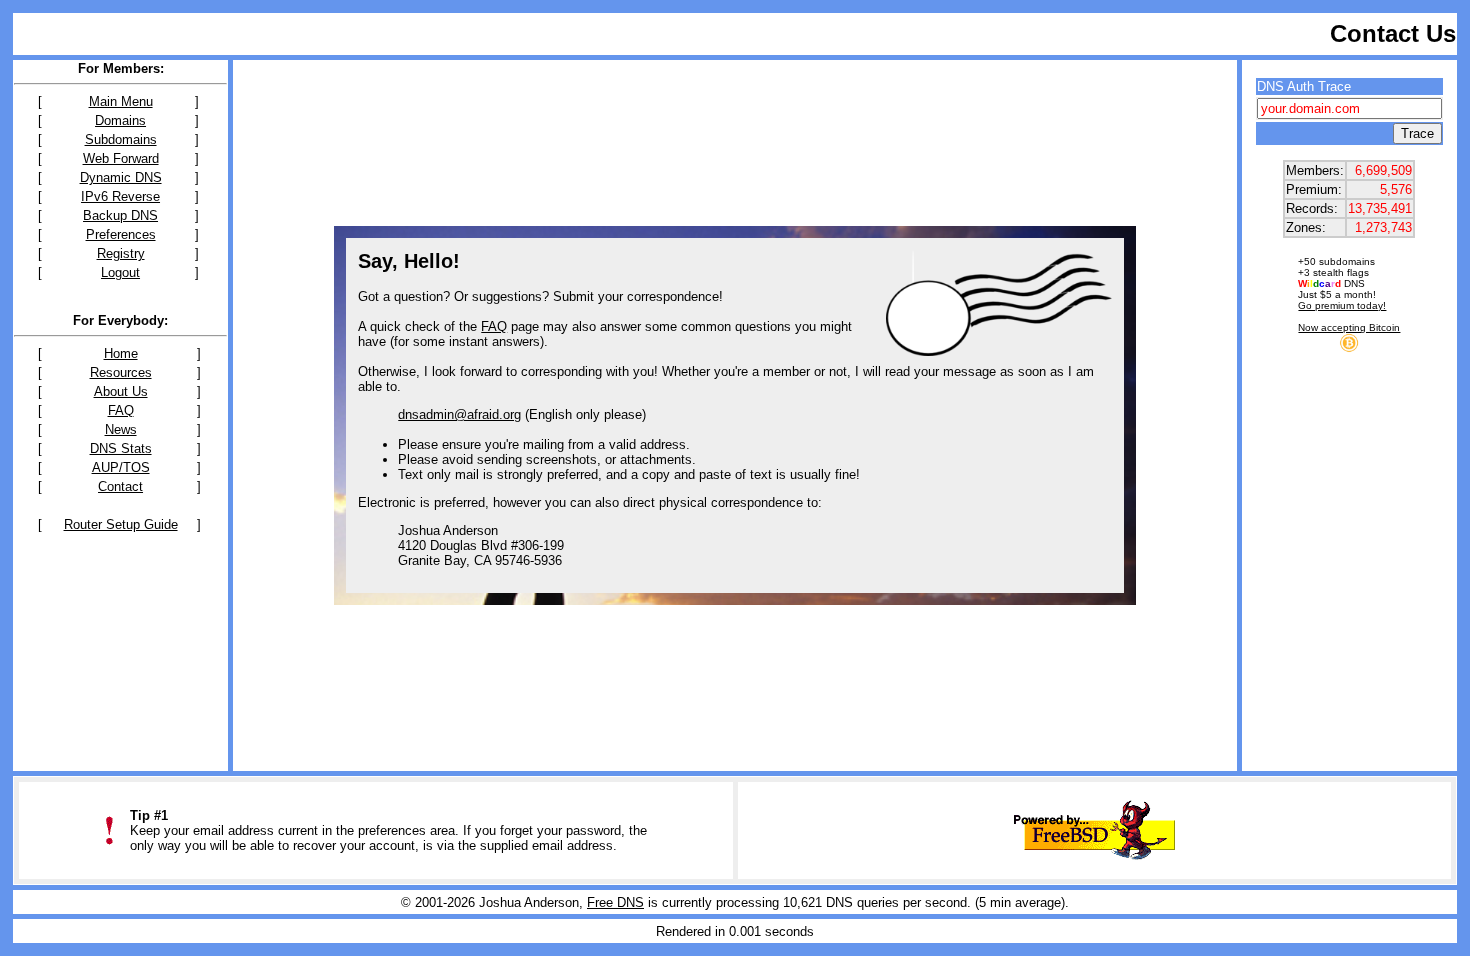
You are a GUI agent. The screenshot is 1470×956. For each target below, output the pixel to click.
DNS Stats (121, 448)
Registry (121, 253)
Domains (120, 120)
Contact (120, 486)
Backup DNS (120, 215)
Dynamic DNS (121, 177)
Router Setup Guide (121, 524)
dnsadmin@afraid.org (459, 414)
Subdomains (121, 139)
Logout (120, 272)
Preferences (121, 234)
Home (121, 353)
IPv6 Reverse (120, 196)
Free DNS (615, 902)
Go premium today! (1342, 305)
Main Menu (121, 101)
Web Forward (121, 158)
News (121, 429)
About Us (121, 391)
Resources (121, 372)
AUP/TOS (121, 467)
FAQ (121, 410)
